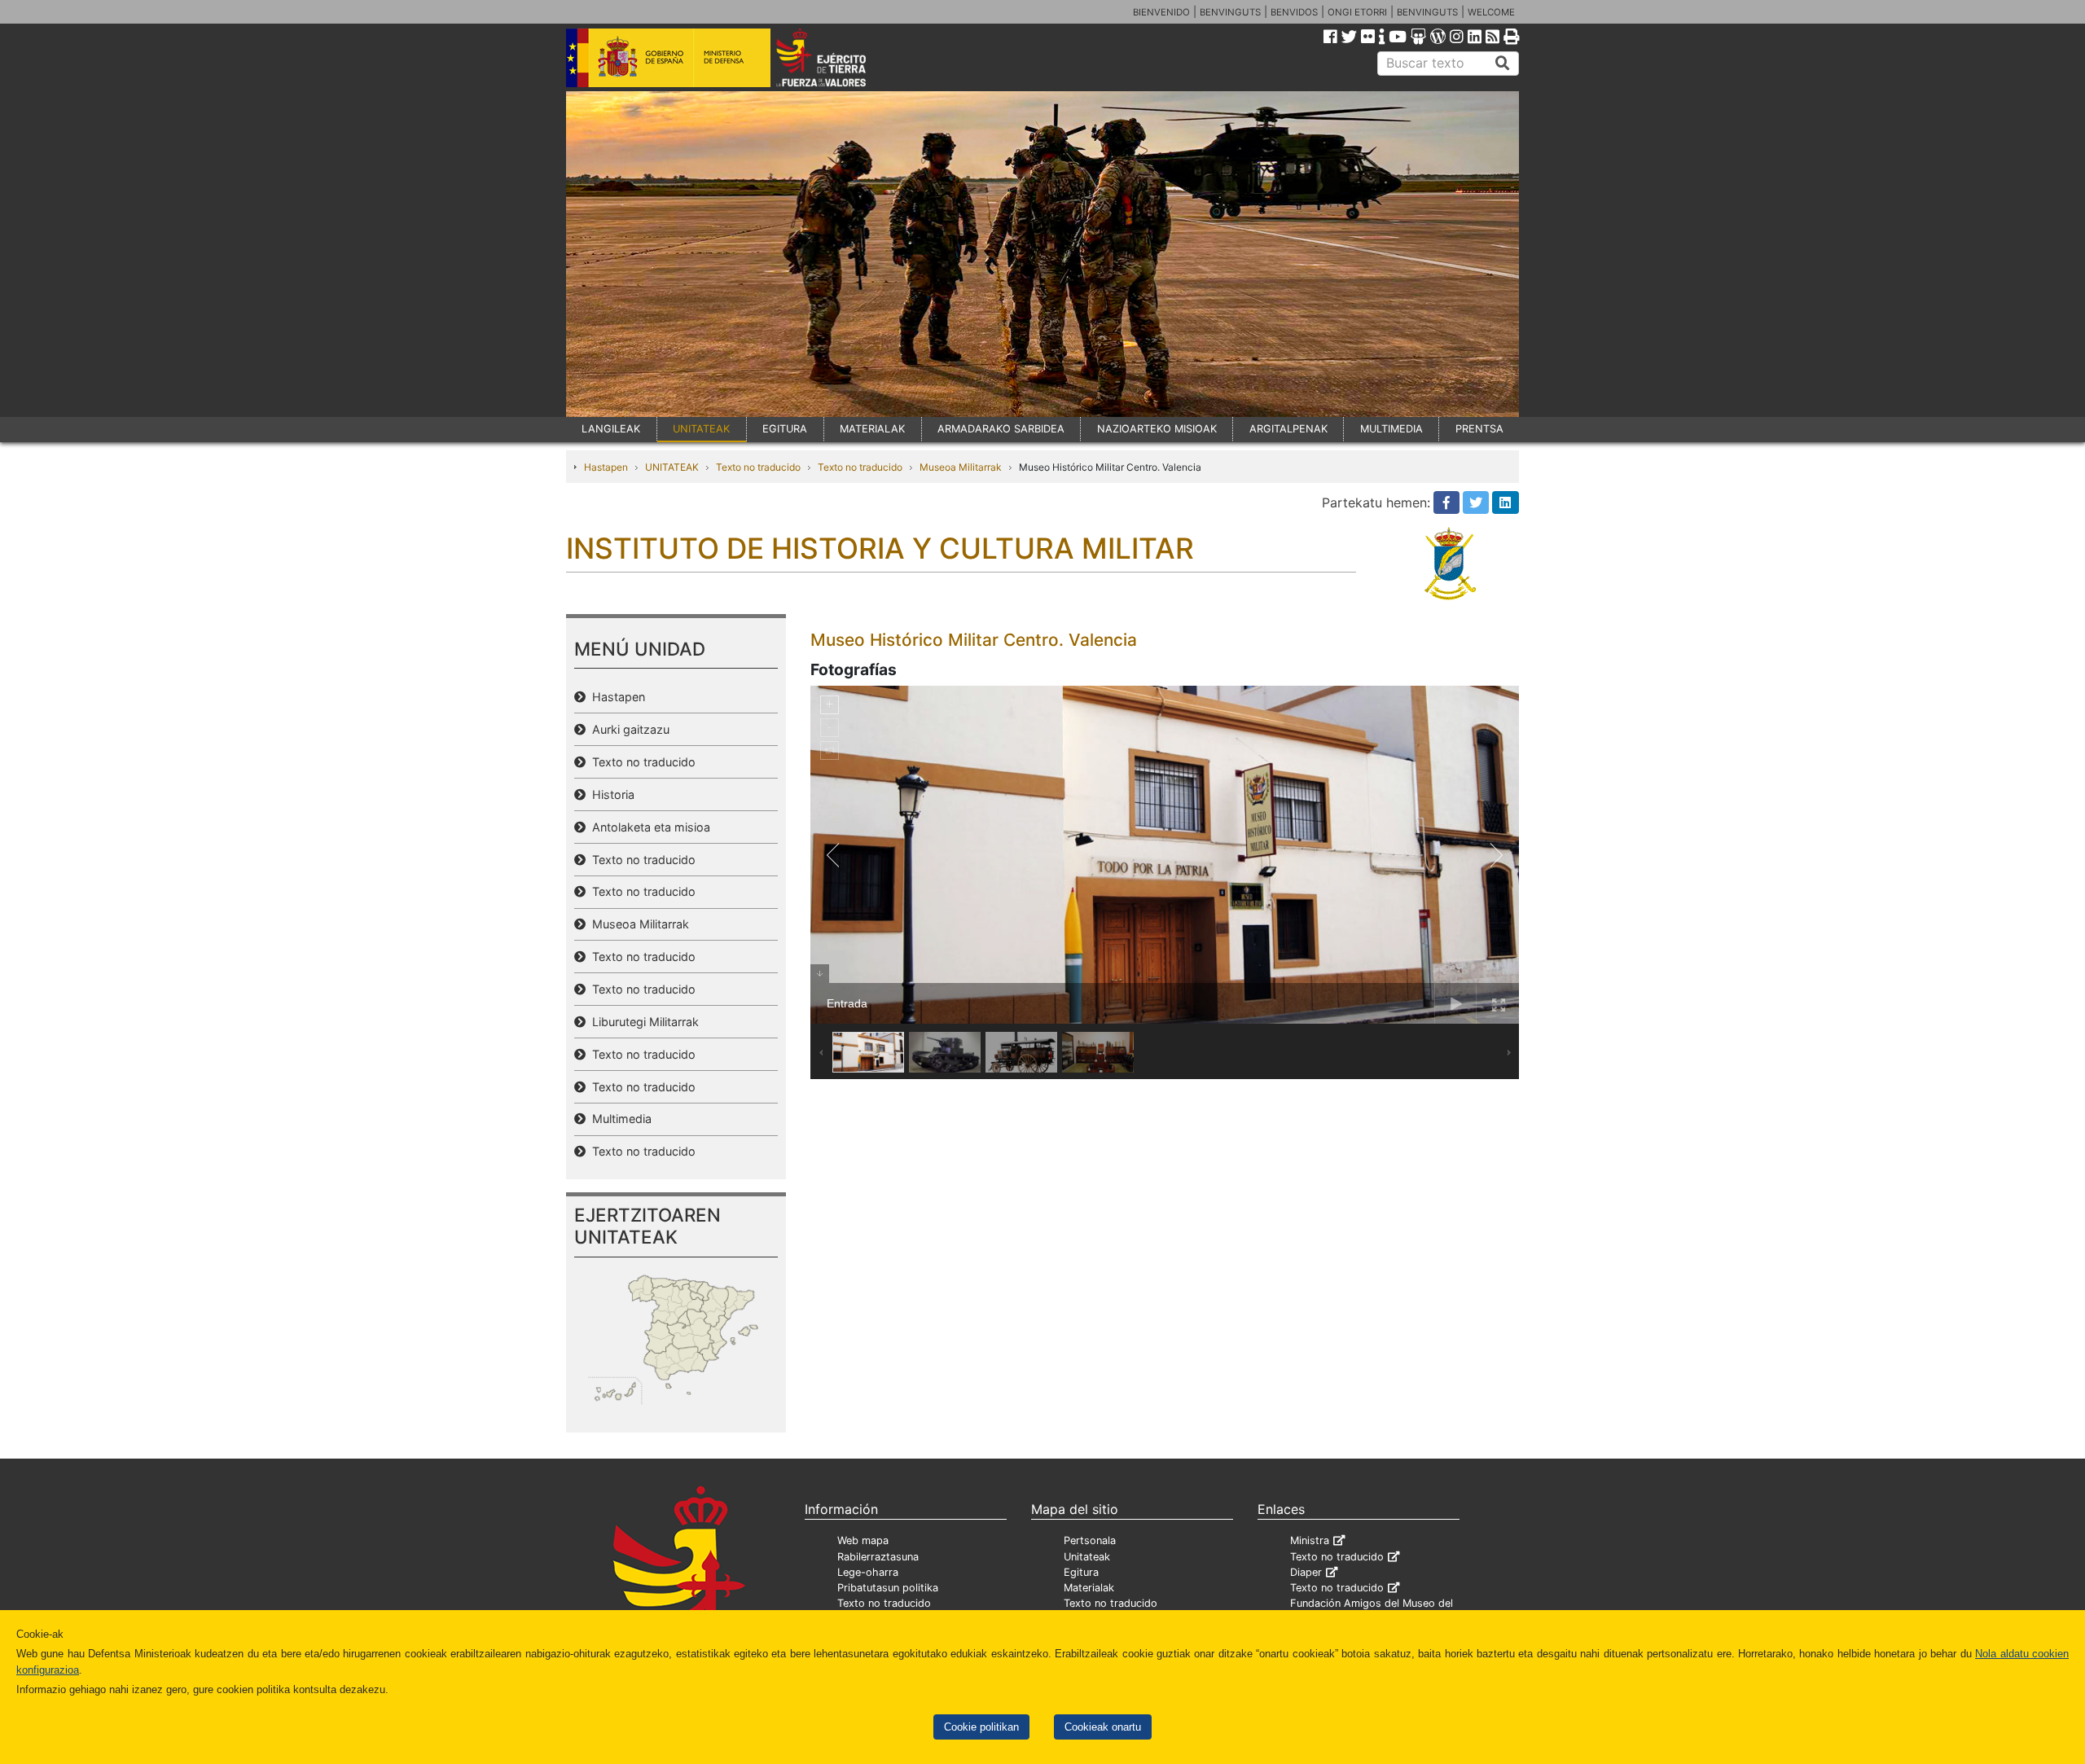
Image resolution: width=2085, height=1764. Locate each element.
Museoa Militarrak (961, 467)
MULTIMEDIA (1391, 429)
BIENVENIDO (1161, 12)
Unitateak (1087, 1557)
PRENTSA (1479, 429)
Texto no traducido (758, 467)
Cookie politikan (981, 1727)
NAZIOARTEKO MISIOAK (1157, 429)
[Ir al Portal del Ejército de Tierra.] (840, 56)
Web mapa (863, 1540)
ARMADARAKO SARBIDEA (1001, 429)
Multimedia (619, 1119)
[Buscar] (1503, 64)
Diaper (1306, 1572)
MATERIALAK (872, 429)
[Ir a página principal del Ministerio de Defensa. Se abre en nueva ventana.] (668, 56)
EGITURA (785, 429)
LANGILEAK (611, 429)
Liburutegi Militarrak (642, 1022)
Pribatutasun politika (888, 1588)
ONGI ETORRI (1357, 12)
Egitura (1081, 1572)
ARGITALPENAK (1288, 429)
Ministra (1310, 1540)
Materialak (1089, 1588)
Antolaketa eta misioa (648, 827)
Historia (610, 794)
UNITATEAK (701, 429)
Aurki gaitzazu (628, 729)
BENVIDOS (1294, 12)
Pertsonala (1090, 1540)
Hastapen (606, 467)
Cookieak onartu (1103, 1727)
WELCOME (1491, 12)
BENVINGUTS (1230, 12)
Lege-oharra (868, 1572)
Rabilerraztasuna (878, 1557)
